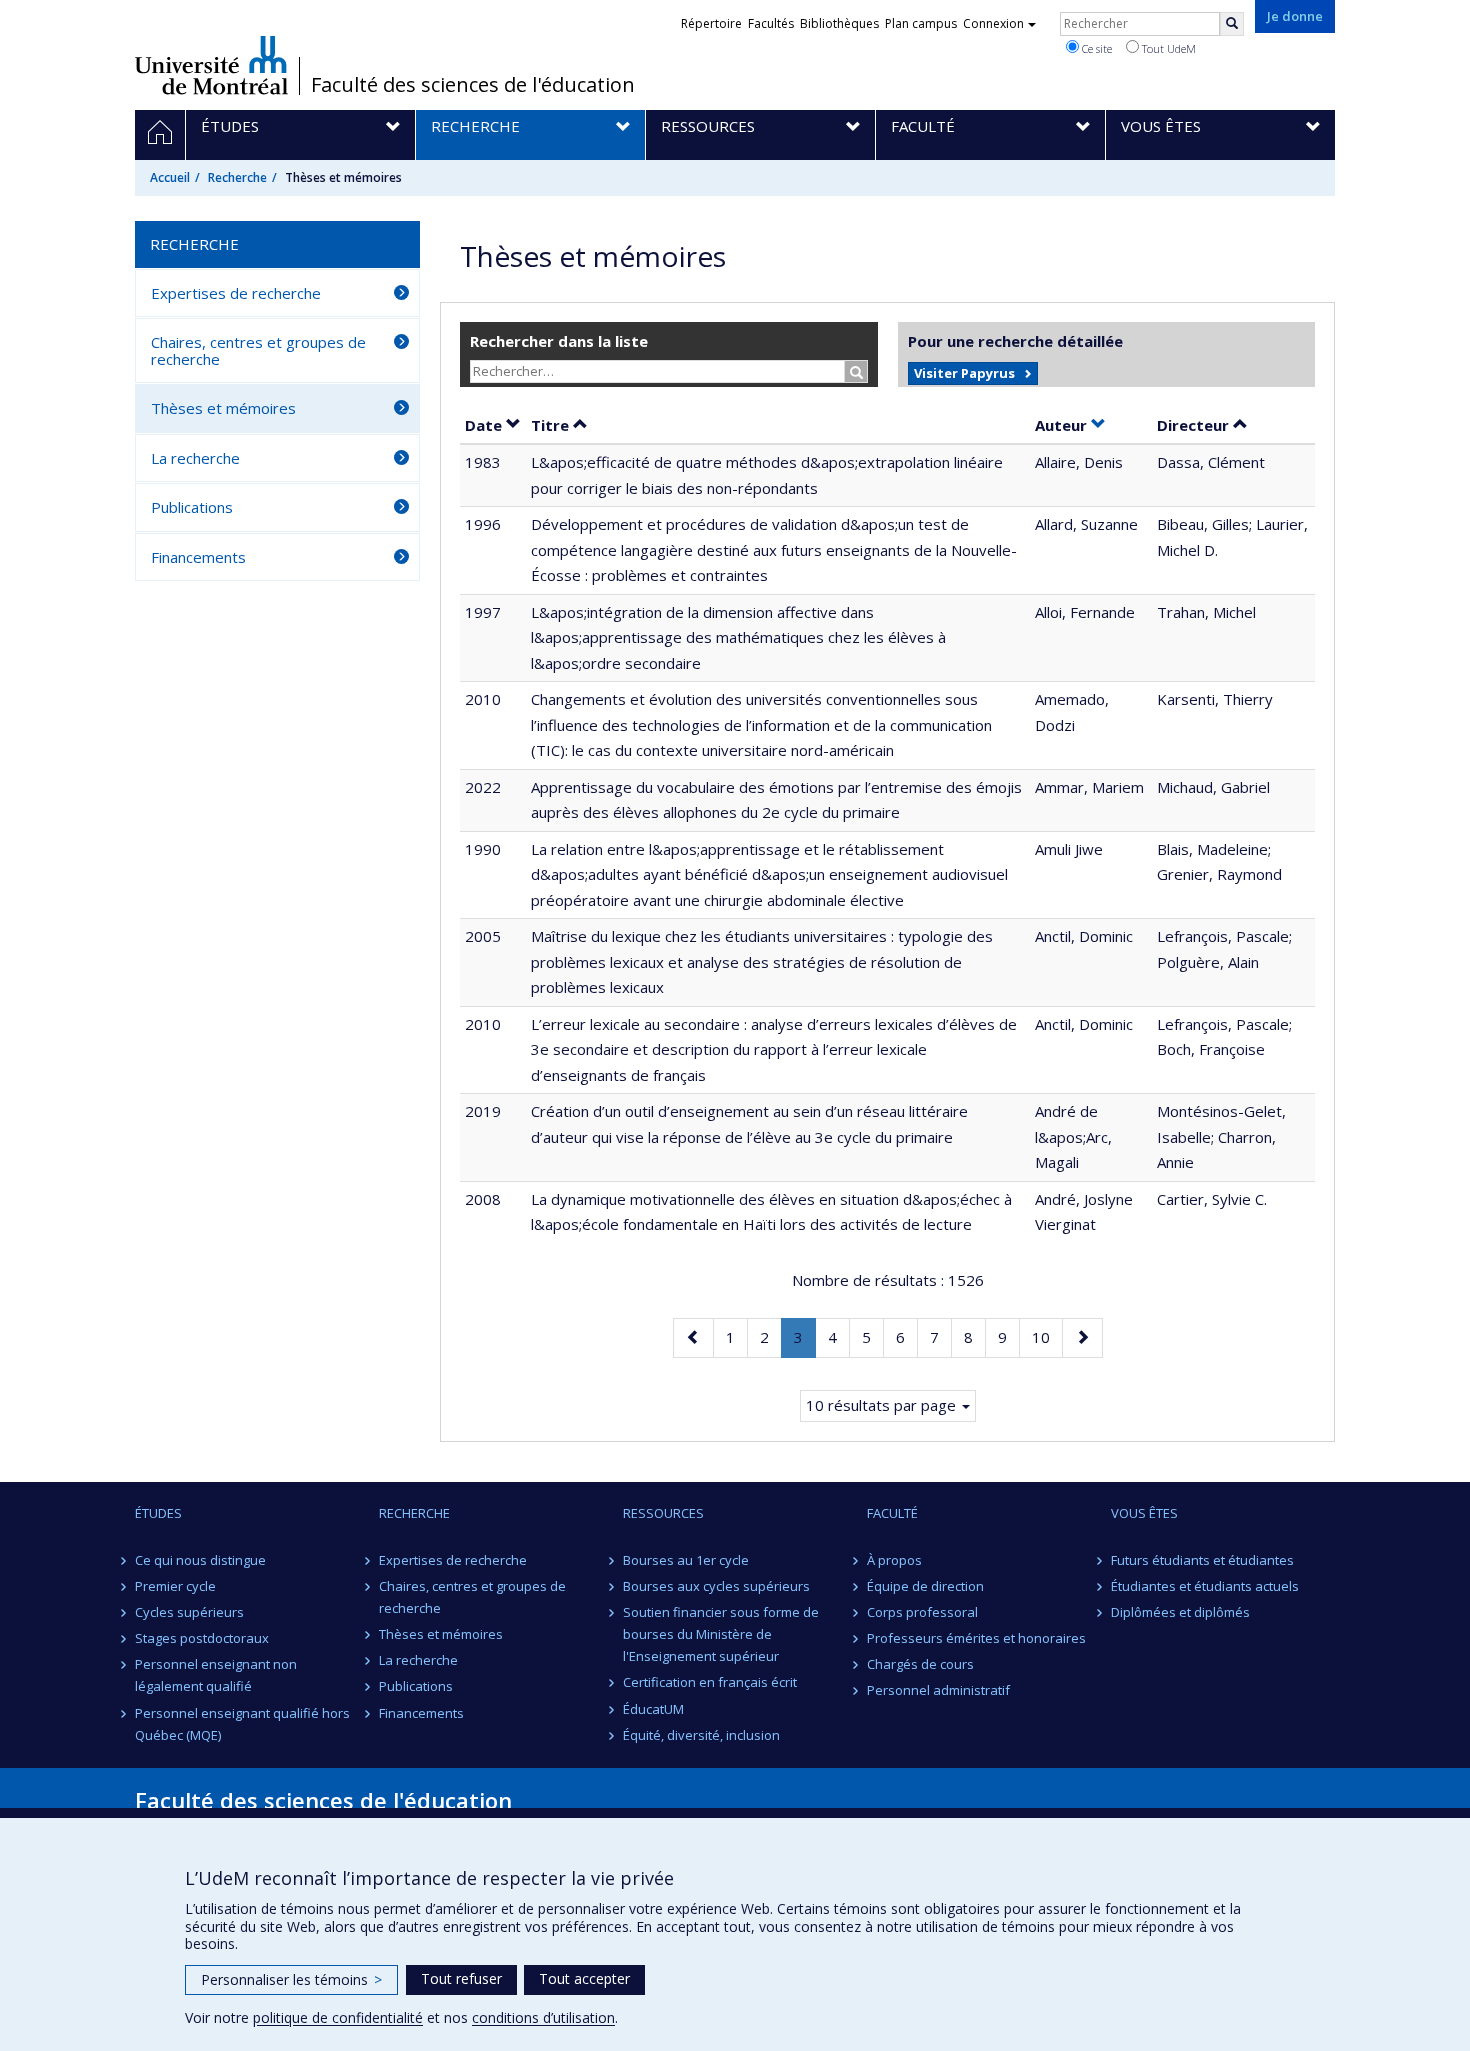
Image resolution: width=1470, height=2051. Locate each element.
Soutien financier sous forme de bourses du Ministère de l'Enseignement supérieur (721, 1634)
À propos (894, 1560)
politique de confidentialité (338, 2017)
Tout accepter (584, 1978)
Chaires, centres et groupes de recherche (258, 350)
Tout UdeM (1167, 48)
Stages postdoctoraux (202, 1638)
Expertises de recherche (236, 293)
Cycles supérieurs (189, 1612)
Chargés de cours (920, 1664)
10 (1047, 1336)
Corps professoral (922, 1612)
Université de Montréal (211, 65)
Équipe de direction (925, 1586)
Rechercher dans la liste (559, 341)
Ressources (663, 1513)
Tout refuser (461, 1978)
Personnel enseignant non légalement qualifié (216, 1675)
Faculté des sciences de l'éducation (473, 85)
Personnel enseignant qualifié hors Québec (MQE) (242, 1724)
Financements (198, 557)
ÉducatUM (653, 1709)
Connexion (993, 23)
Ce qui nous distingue (200, 1560)
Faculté (892, 1513)
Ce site (1095, 48)
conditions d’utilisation (543, 2017)
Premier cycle (175, 1586)
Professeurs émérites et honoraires (976, 1638)
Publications (192, 507)
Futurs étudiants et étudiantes (1202, 1560)
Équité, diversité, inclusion (701, 1735)
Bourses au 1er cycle (686, 1560)
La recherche (195, 458)
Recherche (237, 177)
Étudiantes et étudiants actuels (1205, 1586)
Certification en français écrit (710, 1682)
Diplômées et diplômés (1180, 1612)
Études (158, 1513)
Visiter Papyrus (964, 373)
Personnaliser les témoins (291, 1979)
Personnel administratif (938, 1690)
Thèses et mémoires (223, 408)
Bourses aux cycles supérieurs (716, 1586)
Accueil (170, 177)
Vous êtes (1144, 1513)
